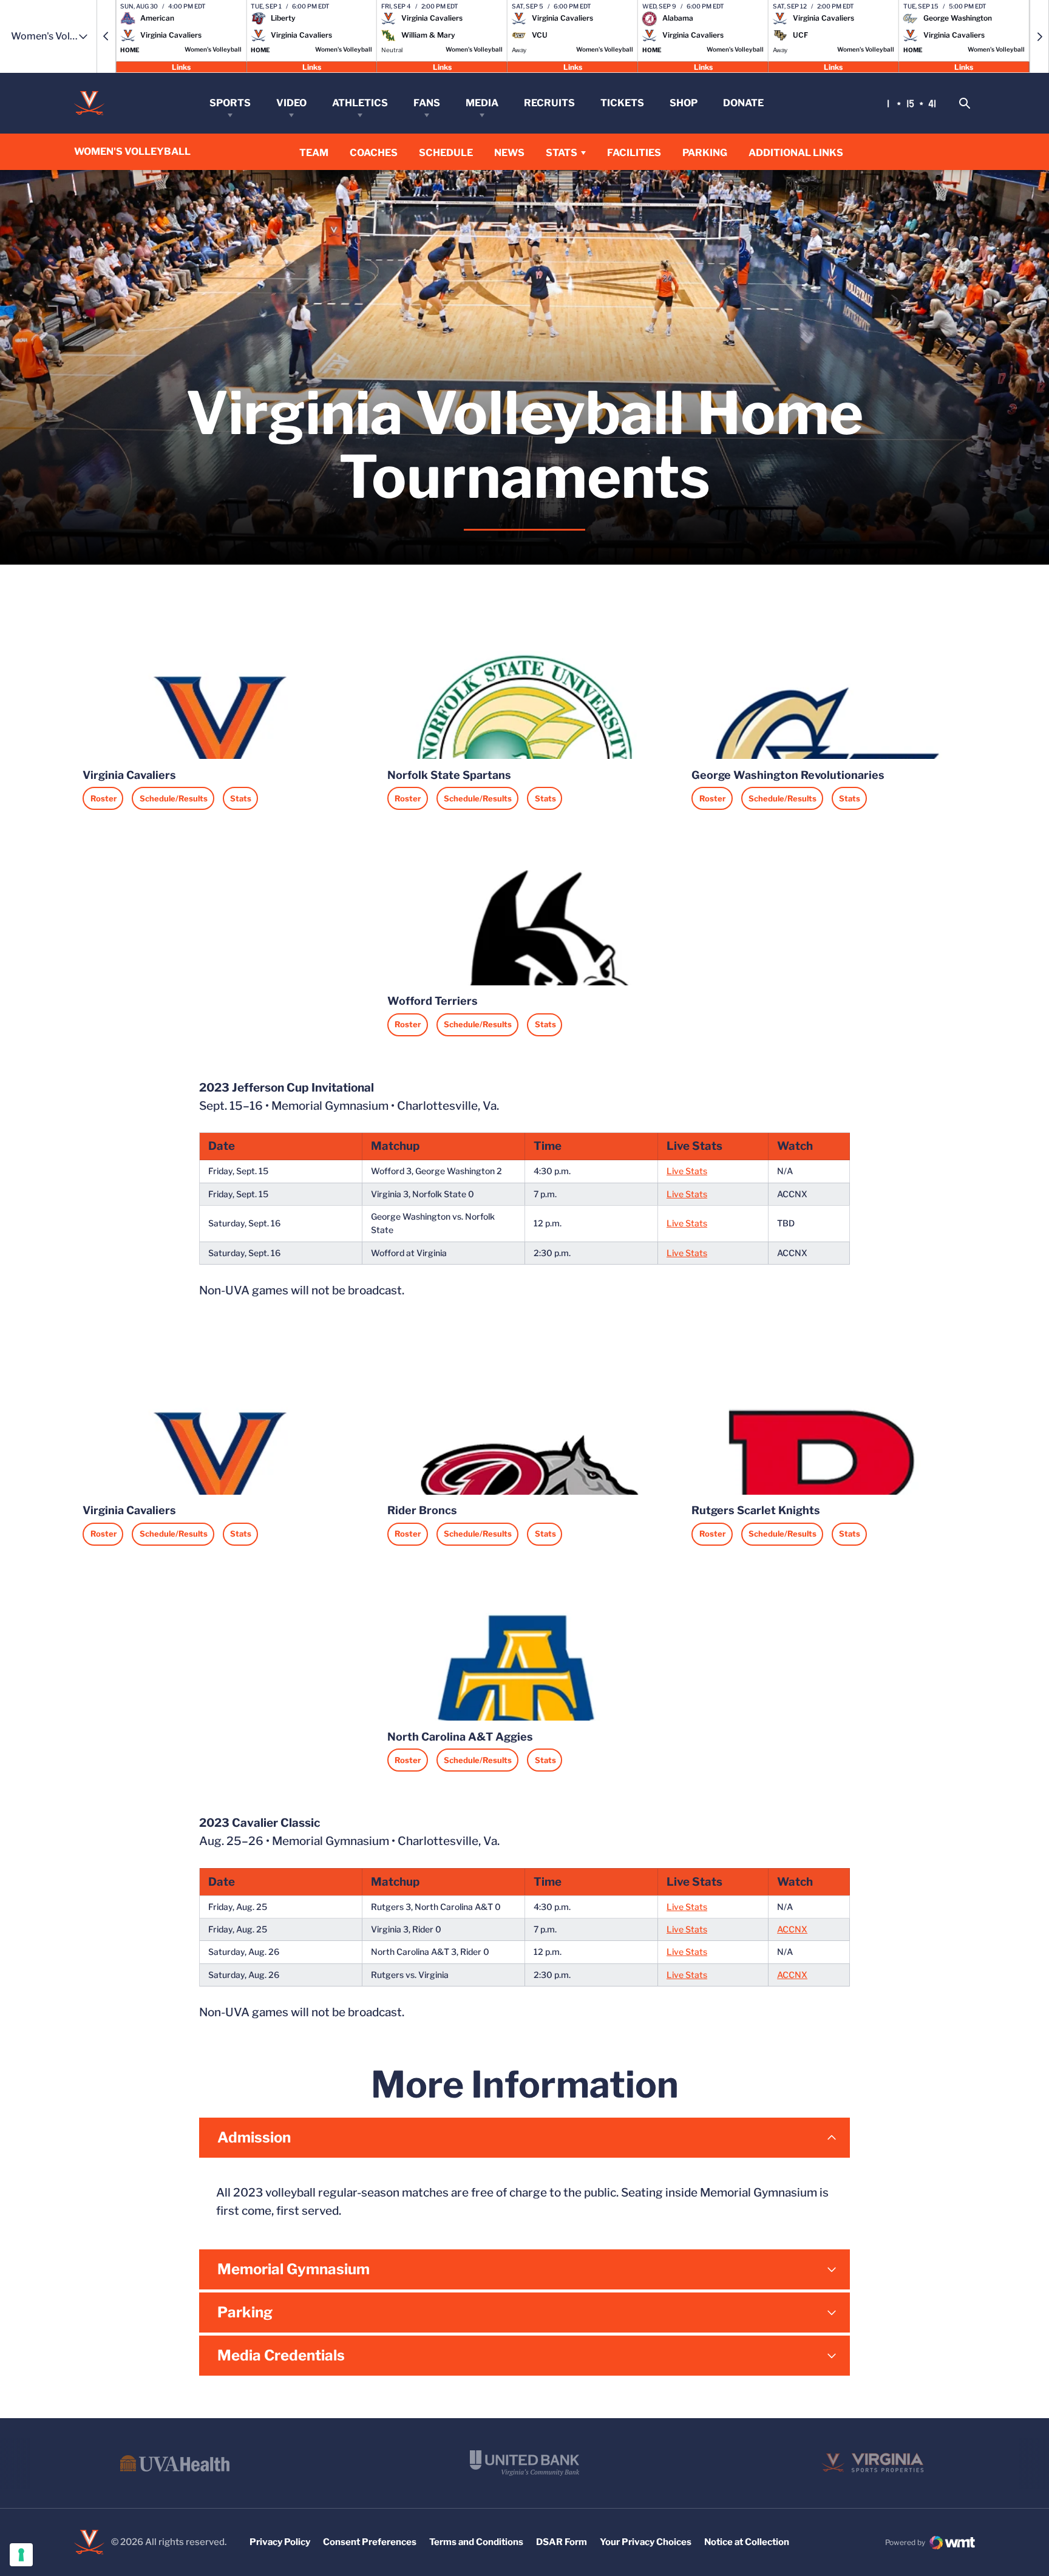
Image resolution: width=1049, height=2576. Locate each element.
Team (314, 153)
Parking (705, 153)
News (509, 153)
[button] (106, 36)
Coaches (374, 153)
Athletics (360, 103)
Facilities (634, 153)
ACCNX (792, 1929)
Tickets (622, 103)
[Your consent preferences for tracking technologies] (21, 2555)
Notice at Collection (747, 2542)
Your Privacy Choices (646, 2542)
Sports (230, 103)
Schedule (446, 153)
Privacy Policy (280, 2542)
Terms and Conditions (476, 2542)
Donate (743, 103)
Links (181, 66)
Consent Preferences (370, 2542)
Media (482, 103)
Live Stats (687, 1171)
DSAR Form (562, 2542)
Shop (684, 103)
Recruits (549, 103)
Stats (562, 153)
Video (291, 103)
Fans (427, 103)
